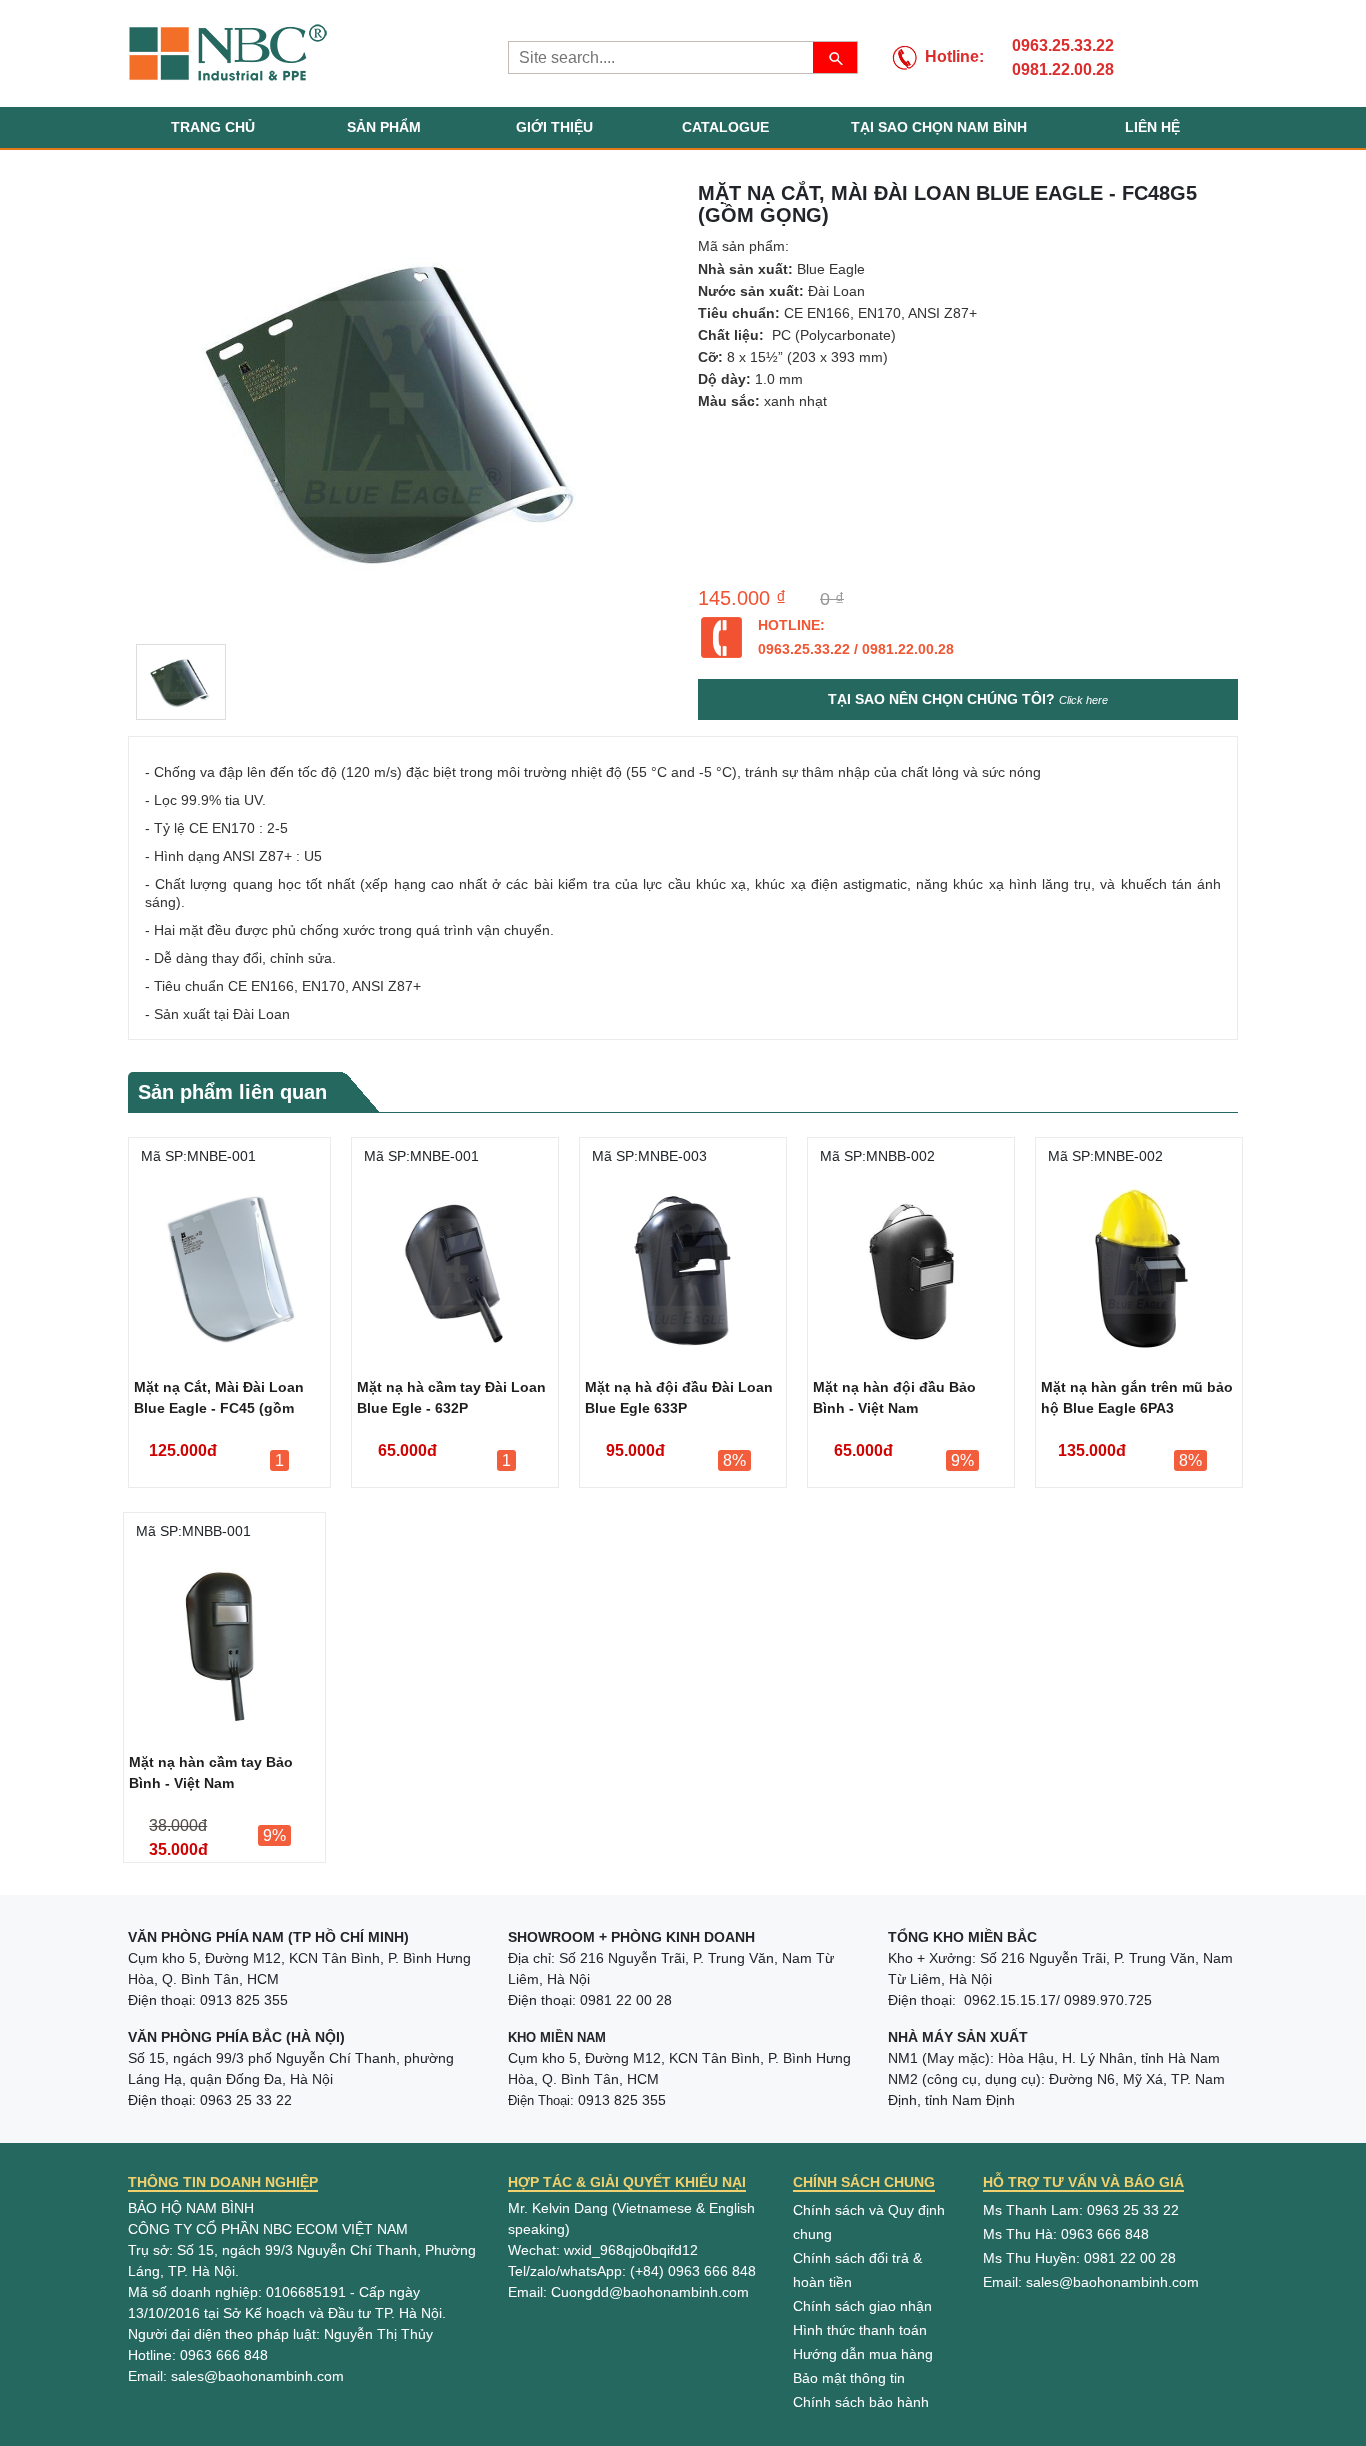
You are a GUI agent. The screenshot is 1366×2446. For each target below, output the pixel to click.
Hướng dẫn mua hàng (863, 2354)
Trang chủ (213, 127)
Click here (1083, 700)
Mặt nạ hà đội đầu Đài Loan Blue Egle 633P (679, 1397)
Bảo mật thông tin (849, 2378)
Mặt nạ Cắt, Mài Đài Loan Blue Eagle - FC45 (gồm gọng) (219, 1401)
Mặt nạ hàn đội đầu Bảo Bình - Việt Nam (894, 1397)
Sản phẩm (384, 127)
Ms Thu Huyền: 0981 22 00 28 (1079, 2258)
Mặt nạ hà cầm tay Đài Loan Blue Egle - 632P (451, 1397)
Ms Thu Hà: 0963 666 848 (1066, 2234)
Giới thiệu (554, 127)
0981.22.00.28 (1063, 69)
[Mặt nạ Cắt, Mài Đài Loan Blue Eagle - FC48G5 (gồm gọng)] (181, 682)
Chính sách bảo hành (861, 2402)
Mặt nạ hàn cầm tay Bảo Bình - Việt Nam (211, 1772)
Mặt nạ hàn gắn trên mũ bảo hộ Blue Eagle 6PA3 (1137, 1397)
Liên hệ (1152, 127)
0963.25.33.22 (1063, 45)
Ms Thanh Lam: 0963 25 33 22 (1081, 2210)
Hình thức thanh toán (860, 2330)
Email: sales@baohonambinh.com (1091, 2282)
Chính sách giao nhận (862, 2306)
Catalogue (725, 127)
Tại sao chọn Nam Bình (939, 127)
